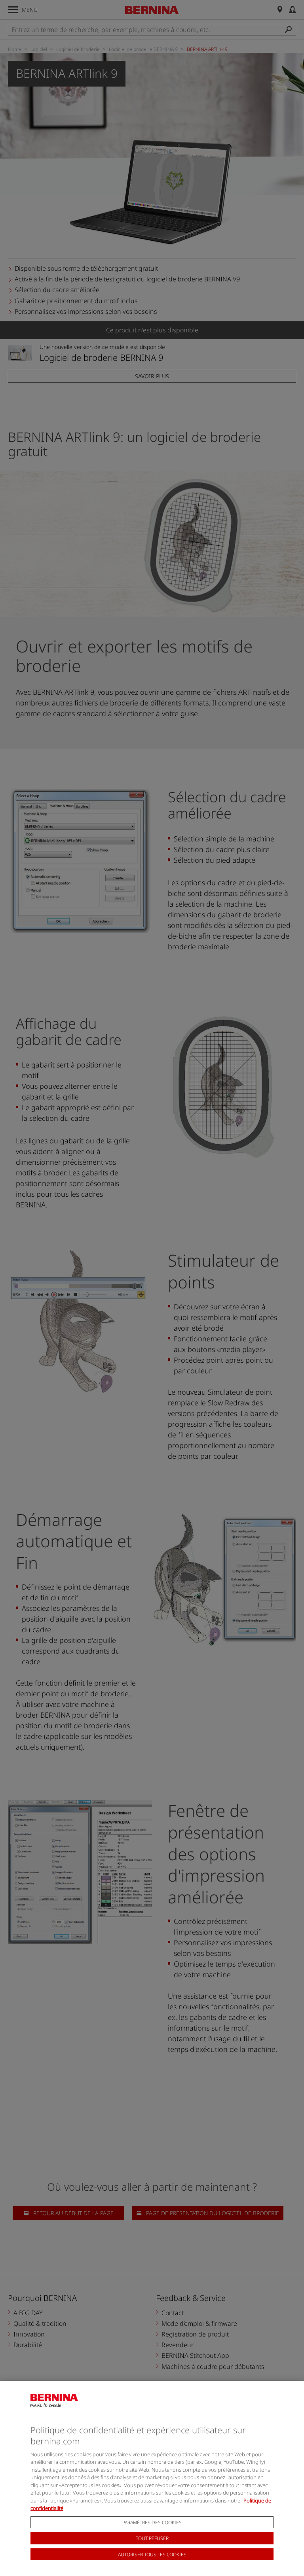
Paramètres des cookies (152, 2522)
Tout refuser (152, 2538)
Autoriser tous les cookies (152, 2554)
